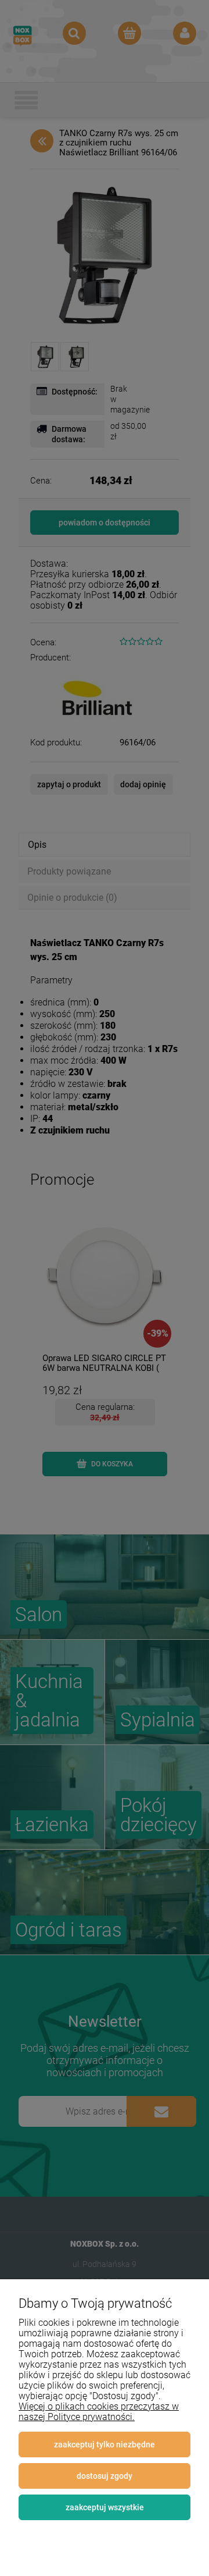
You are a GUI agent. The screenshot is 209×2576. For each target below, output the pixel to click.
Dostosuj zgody (105, 2476)
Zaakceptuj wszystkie (105, 2507)
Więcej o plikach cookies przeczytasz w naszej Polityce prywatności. (99, 2412)
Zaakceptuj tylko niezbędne (105, 2444)
